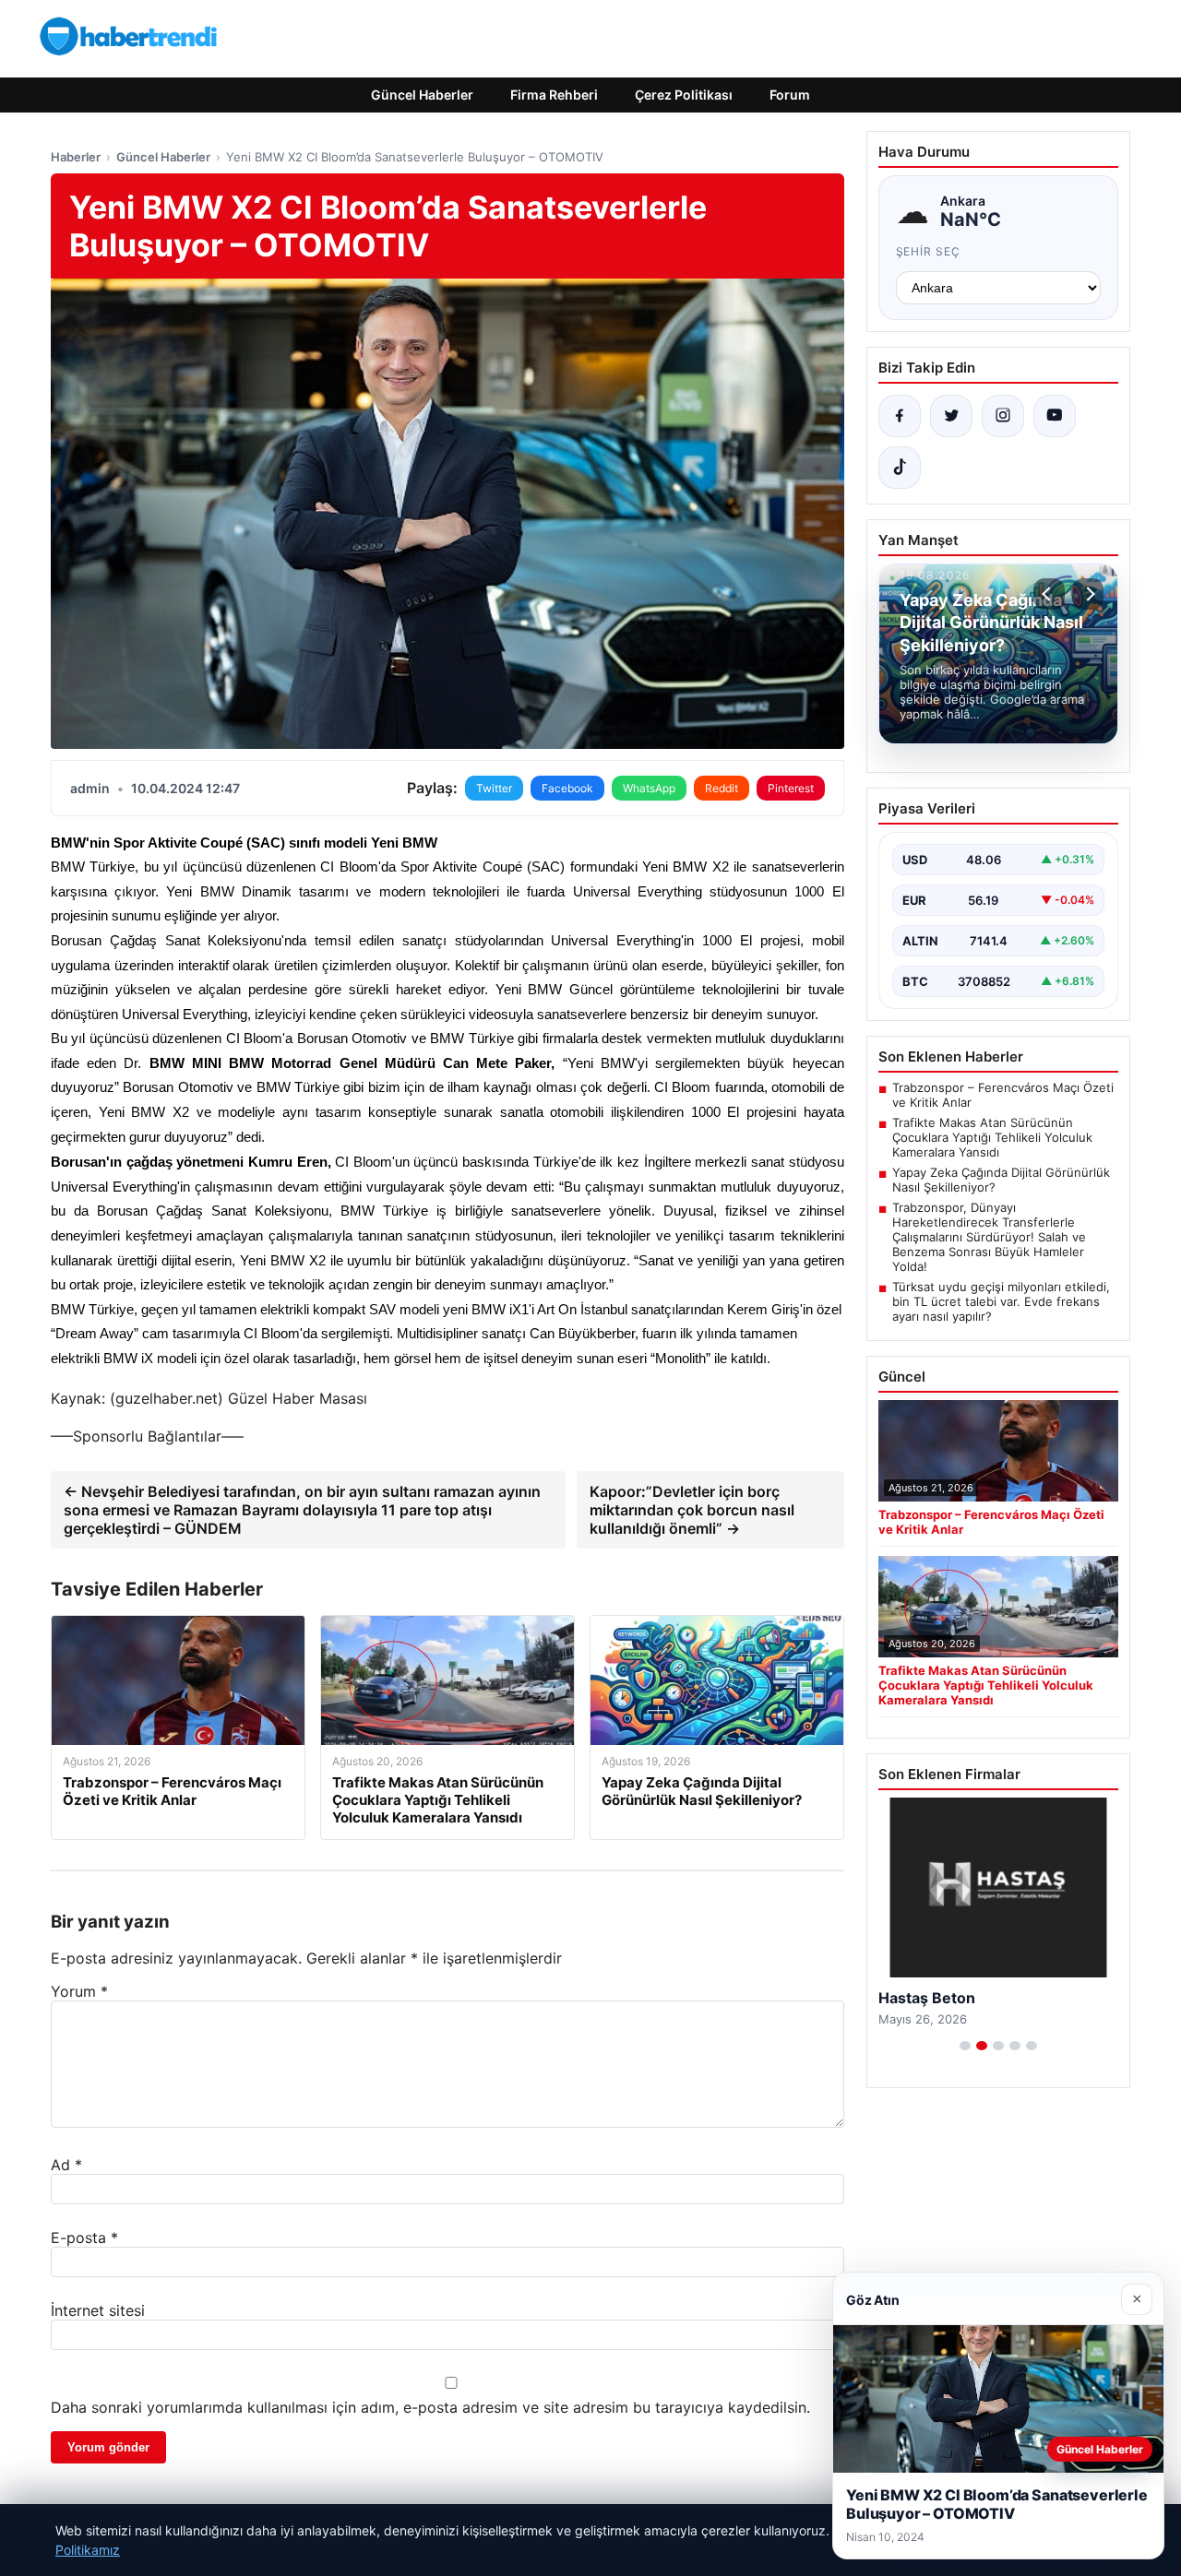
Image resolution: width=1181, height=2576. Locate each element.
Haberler (76, 157)
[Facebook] (900, 416)
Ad (66, 2165)
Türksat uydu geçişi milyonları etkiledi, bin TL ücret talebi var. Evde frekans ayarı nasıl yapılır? (1001, 1301)
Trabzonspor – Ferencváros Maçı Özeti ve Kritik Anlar (1003, 1095)
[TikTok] (900, 468)
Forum (790, 95)
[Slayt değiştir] (965, 2046)
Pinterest (791, 788)
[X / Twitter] (951, 416)
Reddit (722, 788)
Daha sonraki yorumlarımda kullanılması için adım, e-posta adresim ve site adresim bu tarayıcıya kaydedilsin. (430, 2407)
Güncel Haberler (422, 95)
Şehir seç (929, 251)
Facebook (567, 788)
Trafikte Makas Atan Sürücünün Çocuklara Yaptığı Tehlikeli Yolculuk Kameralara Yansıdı (992, 1137)
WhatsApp (649, 788)
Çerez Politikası (684, 95)
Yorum (79, 1991)
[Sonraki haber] (1088, 594)
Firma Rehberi (554, 95)
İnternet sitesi (98, 2310)
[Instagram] (1003, 416)
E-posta (84, 2238)
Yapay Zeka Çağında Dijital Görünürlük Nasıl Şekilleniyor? (1001, 1180)
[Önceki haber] (1049, 594)
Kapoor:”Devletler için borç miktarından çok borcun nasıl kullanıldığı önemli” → (692, 1510)
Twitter (494, 788)
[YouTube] (1055, 416)
